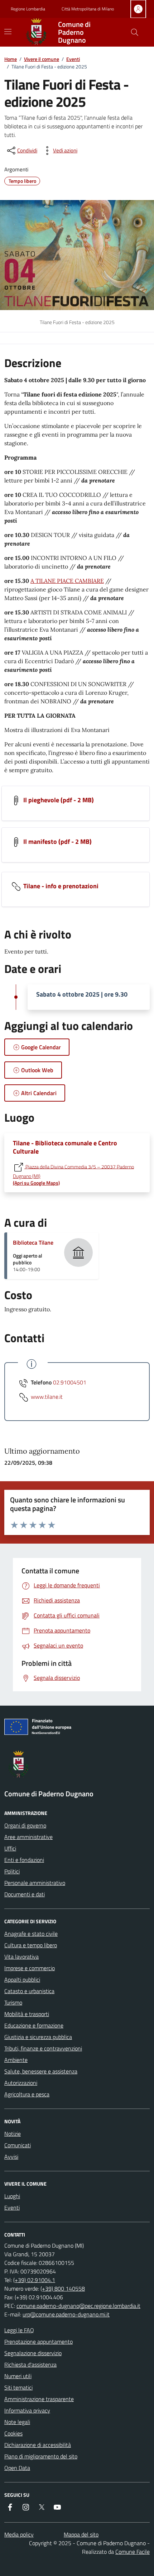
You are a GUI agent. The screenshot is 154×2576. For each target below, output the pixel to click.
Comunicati (18, 2145)
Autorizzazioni (21, 2083)
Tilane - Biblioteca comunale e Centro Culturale (65, 1147)
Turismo (13, 2002)
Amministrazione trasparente (39, 2399)
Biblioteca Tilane (33, 1242)
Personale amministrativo (35, 1883)
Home (11, 59)
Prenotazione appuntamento (38, 2342)
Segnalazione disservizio (33, 2353)
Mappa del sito (81, 2534)
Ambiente (16, 2060)
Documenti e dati (25, 1894)
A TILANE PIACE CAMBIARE (67, 581)
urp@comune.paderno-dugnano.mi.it (66, 2314)
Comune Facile (133, 2552)
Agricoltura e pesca (27, 2094)
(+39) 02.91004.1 (34, 2280)
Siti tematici (18, 2387)
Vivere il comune (42, 59)
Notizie (13, 2134)
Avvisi (11, 2157)
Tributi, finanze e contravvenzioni (43, 2048)
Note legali (17, 2422)
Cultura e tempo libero (31, 1945)
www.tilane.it (47, 1397)
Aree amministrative (28, 1837)
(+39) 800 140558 (63, 2289)
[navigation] (8, 32)
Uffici (10, 1848)
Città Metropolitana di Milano (88, 9)
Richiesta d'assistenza (30, 2364)
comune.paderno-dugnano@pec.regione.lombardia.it (78, 2306)
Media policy (19, 2534)
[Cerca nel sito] (135, 32)
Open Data (17, 2468)
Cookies (13, 2433)
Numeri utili (18, 2376)
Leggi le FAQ (19, 2330)
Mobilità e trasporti (27, 2014)
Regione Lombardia (28, 9)
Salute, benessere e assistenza (41, 2071)
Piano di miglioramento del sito (41, 2456)
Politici (12, 1871)
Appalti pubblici (22, 1979)
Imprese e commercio (30, 1968)
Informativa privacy (27, 2410)
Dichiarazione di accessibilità (38, 2445)
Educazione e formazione (34, 2025)
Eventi (73, 59)
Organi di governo (25, 1825)
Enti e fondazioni (24, 1860)
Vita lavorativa (21, 1957)
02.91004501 (70, 1382)
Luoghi (12, 2196)
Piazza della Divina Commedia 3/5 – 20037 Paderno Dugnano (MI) (73, 1175)
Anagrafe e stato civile (31, 1934)
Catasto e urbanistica (29, 1991)
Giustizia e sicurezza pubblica (38, 2037)
